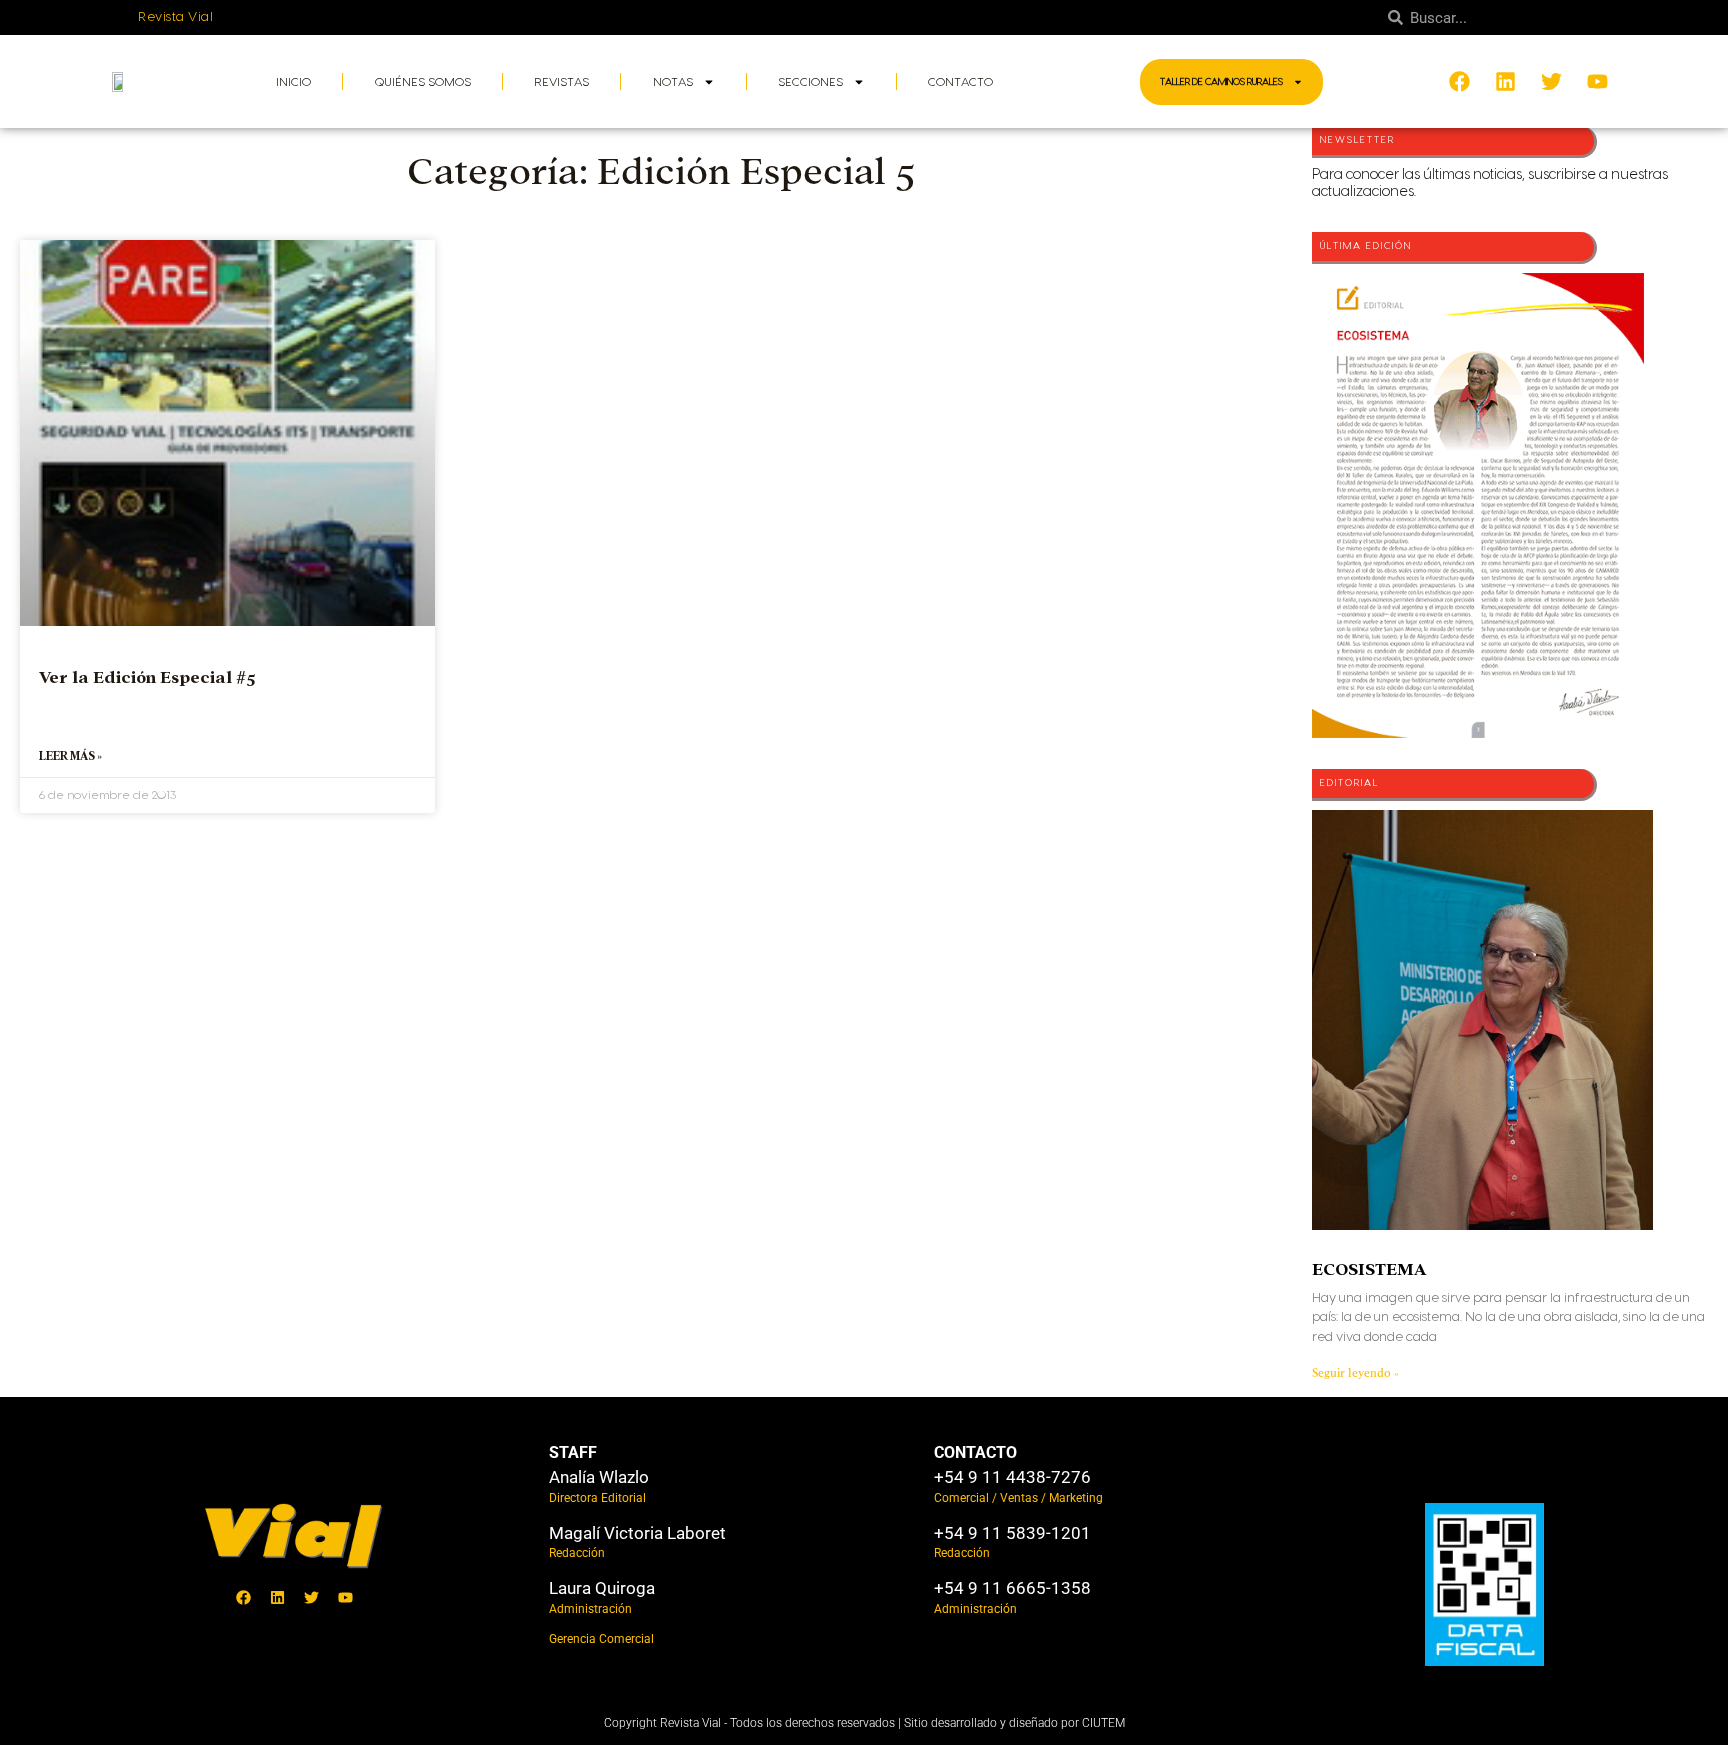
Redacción (577, 1553)
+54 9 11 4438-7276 (1012, 1477)
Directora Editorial (597, 1498)
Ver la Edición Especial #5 (147, 677)
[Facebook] (243, 1598)
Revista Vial (175, 17)
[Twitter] (311, 1598)
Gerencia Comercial (601, 1639)
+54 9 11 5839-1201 (1012, 1533)
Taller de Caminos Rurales (1221, 82)
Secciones (810, 82)
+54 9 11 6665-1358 (1012, 1588)
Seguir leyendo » (1355, 1373)
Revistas (561, 82)
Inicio (293, 82)
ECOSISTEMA (1369, 1269)
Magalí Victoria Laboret (637, 1533)
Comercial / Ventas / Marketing (1018, 1498)
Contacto (960, 82)
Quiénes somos (423, 82)
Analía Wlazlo (599, 1477)
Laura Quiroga (602, 1588)
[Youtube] (345, 1598)
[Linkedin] (277, 1598)
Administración (590, 1609)
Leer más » (70, 756)
